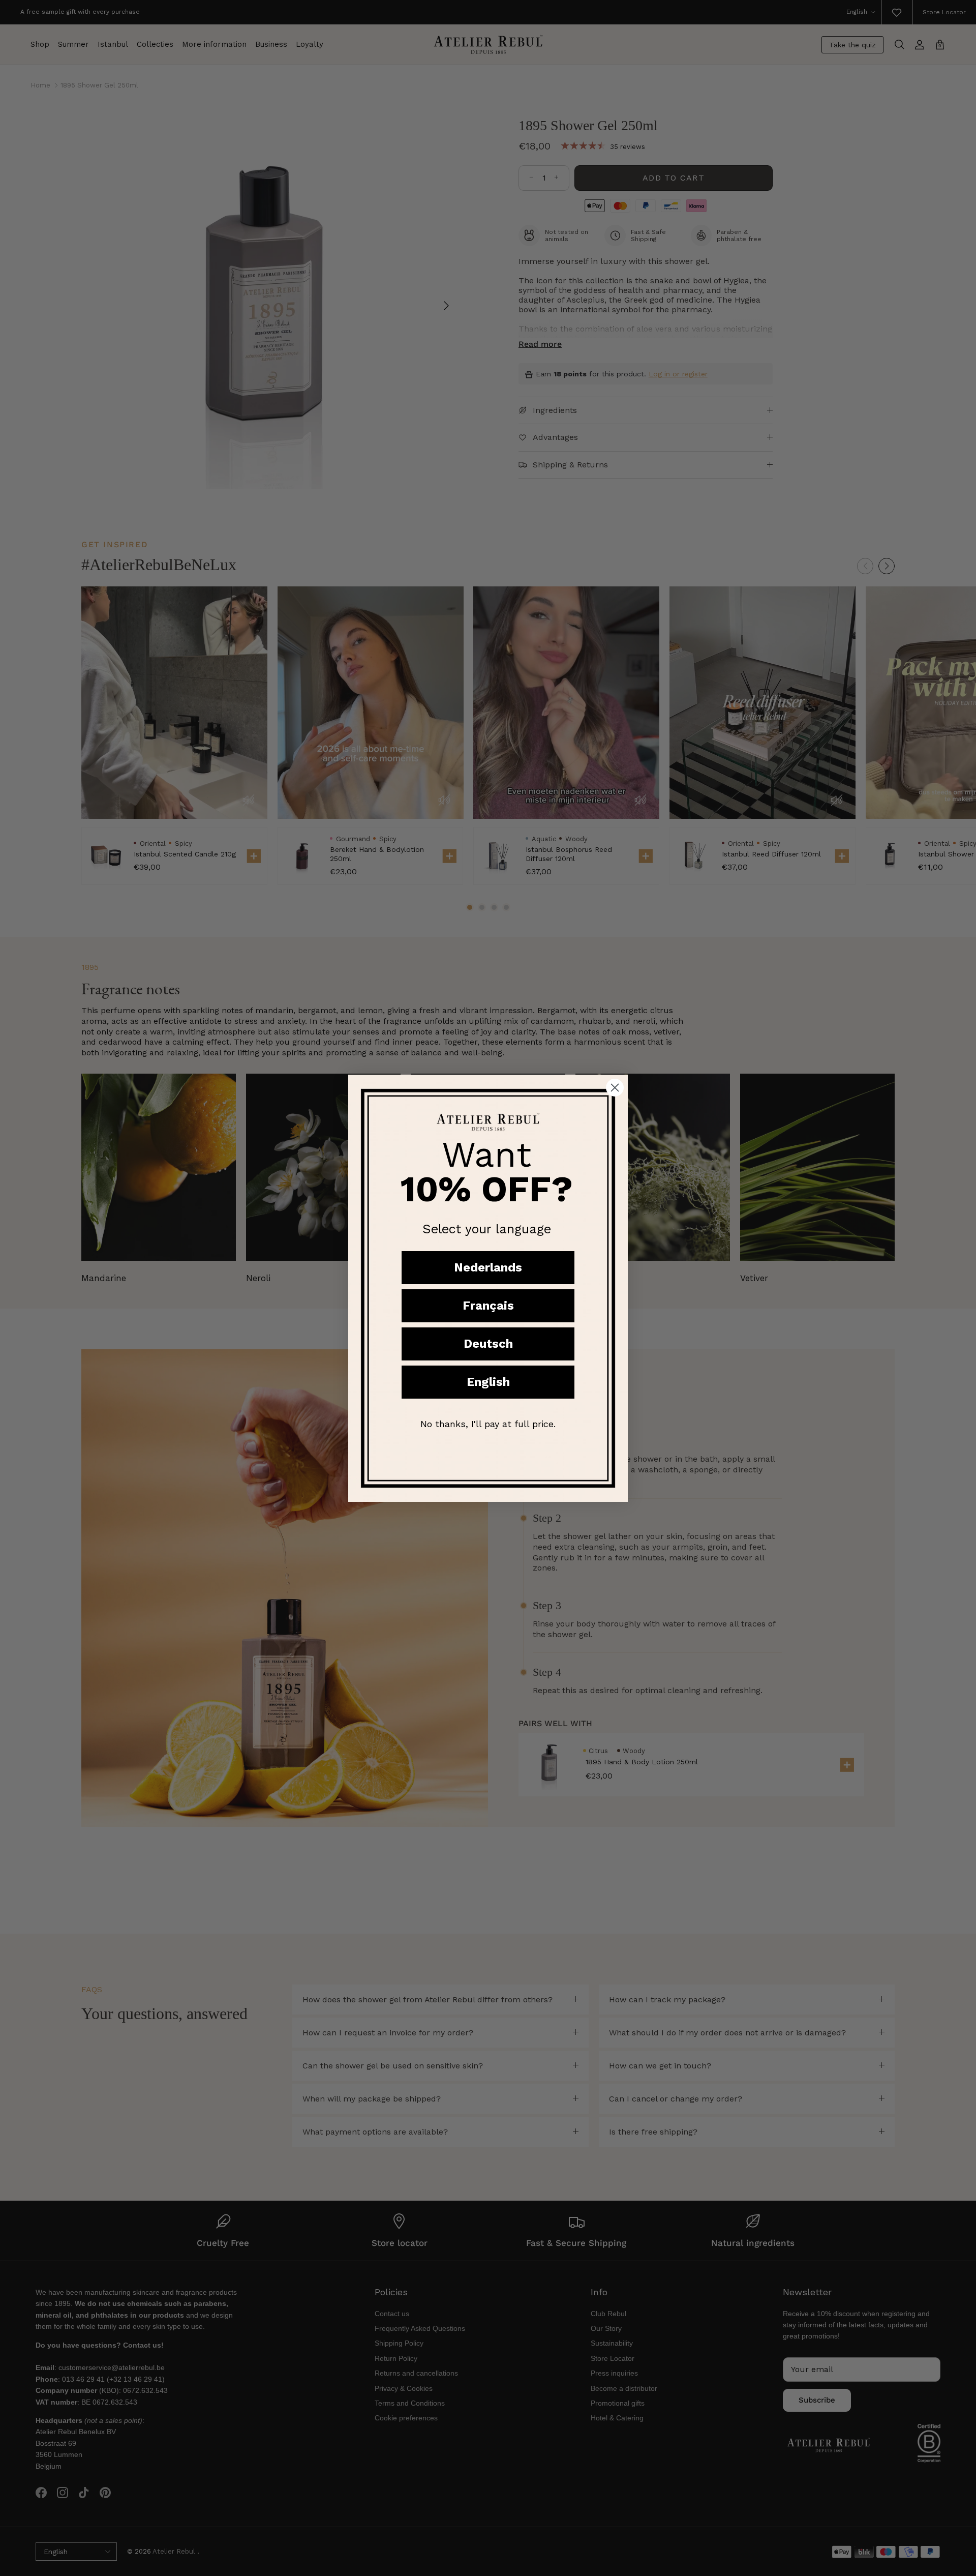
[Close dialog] (615, 1088)
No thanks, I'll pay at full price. (488, 1424)
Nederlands (488, 1267)
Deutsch (488, 1344)
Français (488, 1306)
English (488, 1382)
